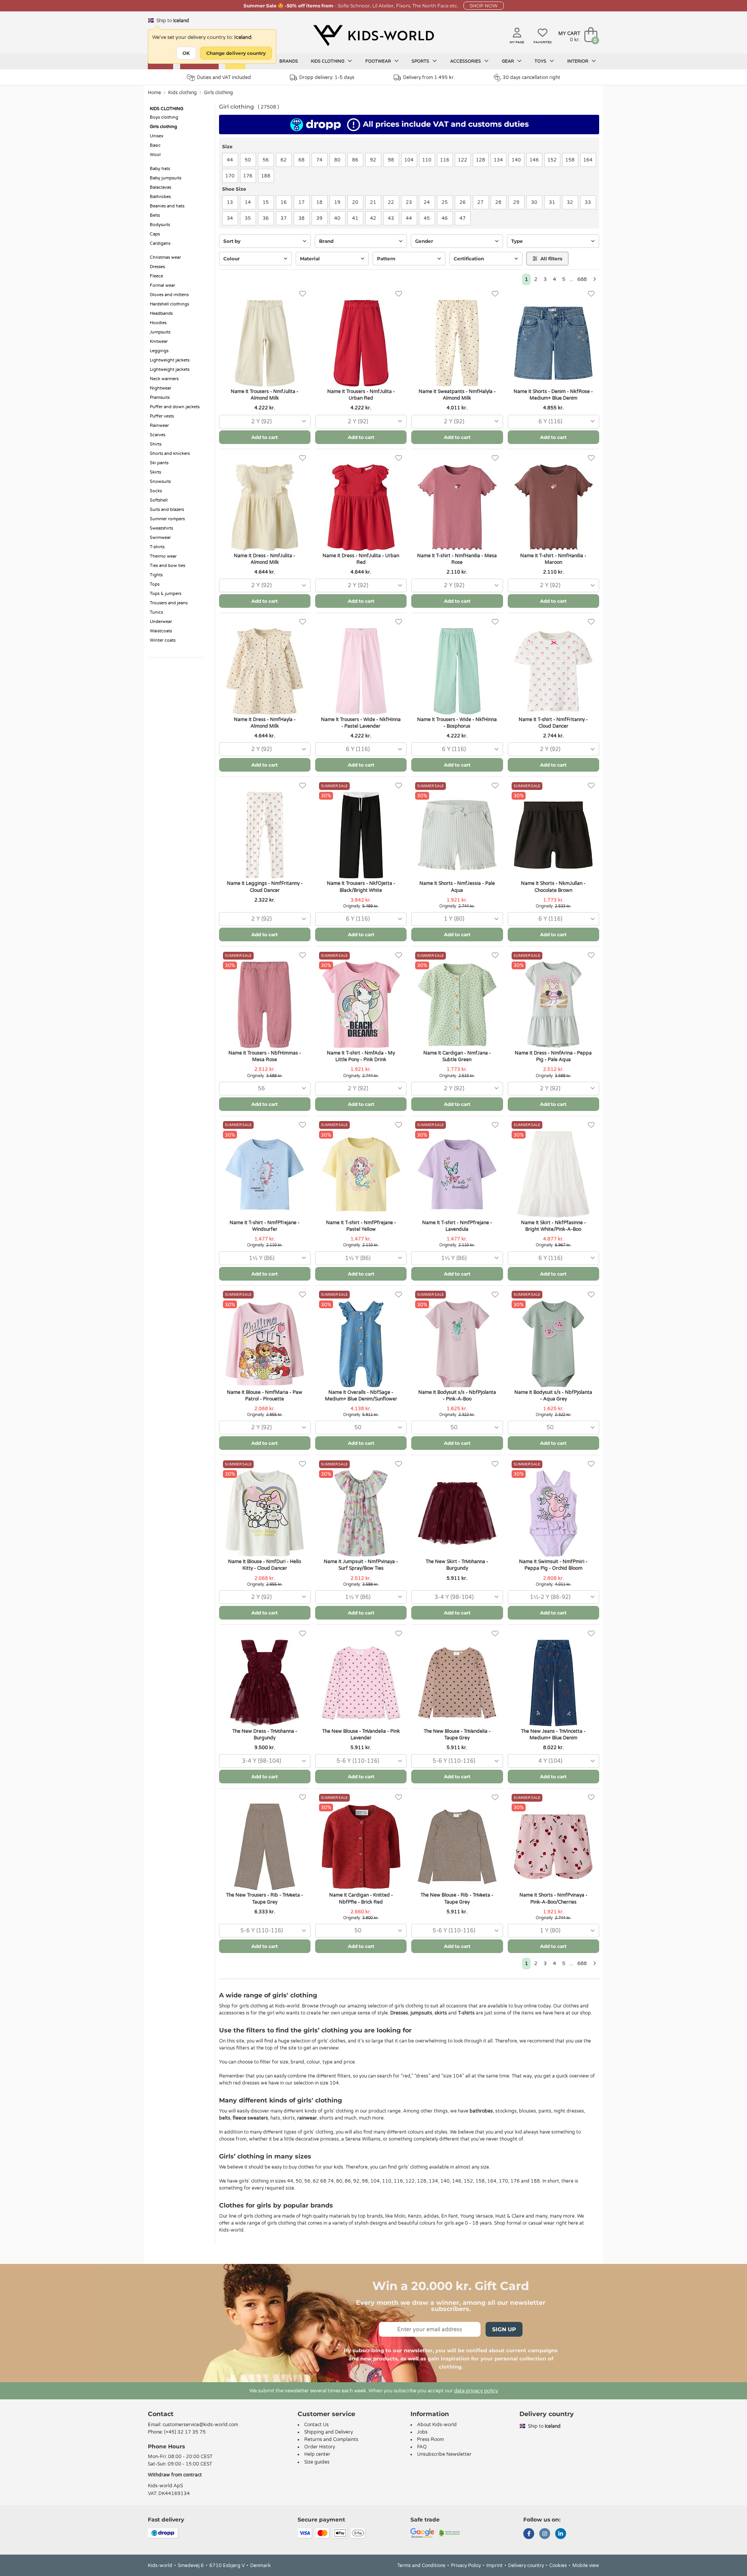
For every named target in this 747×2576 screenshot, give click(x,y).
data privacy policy (476, 2391)
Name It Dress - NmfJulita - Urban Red (361, 559)
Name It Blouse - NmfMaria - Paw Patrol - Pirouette (265, 1396)
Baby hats (160, 169)
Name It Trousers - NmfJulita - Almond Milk (265, 395)
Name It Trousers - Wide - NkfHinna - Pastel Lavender (361, 723)
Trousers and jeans (169, 603)
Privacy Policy (466, 2565)
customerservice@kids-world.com (200, 2425)
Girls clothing (218, 93)
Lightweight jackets (170, 360)
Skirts (155, 472)
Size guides (317, 2462)
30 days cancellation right (531, 77)
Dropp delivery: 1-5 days (327, 77)
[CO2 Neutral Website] (450, 2532)
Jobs (422, 2432)
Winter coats (163, 640)
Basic (155, 145)
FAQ (422, 2447)
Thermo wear (163, 556)
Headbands (161, 313)
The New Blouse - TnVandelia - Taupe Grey (457, 1735)
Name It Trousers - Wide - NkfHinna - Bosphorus (457, 723)
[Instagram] (545, 2534)
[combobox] (265, 422)
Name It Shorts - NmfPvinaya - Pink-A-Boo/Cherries (553, 1898)
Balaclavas (160, 187)
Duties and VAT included (224, 77)
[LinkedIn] (561, 2534)
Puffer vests (162, 416)
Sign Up (504, 2329)
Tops (155, 584)
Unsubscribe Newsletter (444, 2454)
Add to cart (265, 437)
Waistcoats (161, 631)
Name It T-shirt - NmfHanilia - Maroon (553, 559)
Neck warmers (164, 379)
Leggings (159, 351)
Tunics (156, 612)
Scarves (158, 435)
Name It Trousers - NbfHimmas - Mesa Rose (265, 1056)
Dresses (157, 267)
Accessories (466, 61)
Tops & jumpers (166, 594)
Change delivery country (236, 53)
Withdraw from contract (175, 2475)
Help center (317, 2454)
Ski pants (159, 463)
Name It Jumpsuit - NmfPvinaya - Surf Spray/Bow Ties (361, 1565)
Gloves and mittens (169, 295)
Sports (421, 61)
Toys (541, 61)
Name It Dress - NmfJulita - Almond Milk (265, 559)
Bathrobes (160, 197)
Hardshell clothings (169, 304)
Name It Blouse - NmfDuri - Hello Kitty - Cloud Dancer (265, 1565)
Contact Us (317, 2425)
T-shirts (157, 547)
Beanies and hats (167, 206)
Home (154, 93)
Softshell (159, 500)
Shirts (156, 444)
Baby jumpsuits (166, 178)
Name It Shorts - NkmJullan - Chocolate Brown (553, 887)
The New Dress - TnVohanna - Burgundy (265, 1735)
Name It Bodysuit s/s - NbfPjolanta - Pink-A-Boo (457, 1396)
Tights (156, 575)
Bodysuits (160, 225)
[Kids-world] (373, 35)
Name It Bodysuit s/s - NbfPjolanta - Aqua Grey (553, 1396)
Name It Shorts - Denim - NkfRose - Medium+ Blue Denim (553, 395)
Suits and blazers (167, 510)
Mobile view (586, 2565)
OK (186, 53)
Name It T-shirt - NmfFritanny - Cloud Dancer (553, 723)
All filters (551, 259)
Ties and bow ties (167, 566)
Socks (156, 491)
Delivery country (526, 2565)
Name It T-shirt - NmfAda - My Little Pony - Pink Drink (361, 1056)
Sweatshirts (161, 528)
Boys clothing (164, 117)
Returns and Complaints (331, 2439)
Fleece (156, 276)
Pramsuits (160, 397)
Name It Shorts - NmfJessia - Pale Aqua (457, 887)
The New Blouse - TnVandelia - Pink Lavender (361, 1735)
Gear (509, 61)
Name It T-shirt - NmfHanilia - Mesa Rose (457, 559)
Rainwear (159, 426)
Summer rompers (167, 519)
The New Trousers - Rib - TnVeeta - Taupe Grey (265, 1898)
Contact (161, 2414)
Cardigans (160, 243)
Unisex (157, 136)
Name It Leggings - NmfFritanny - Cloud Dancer (265, 887)
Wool (155, 155)
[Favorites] (302, 294)
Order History (320, 2447)
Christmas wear (165, 257)
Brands (289, 61)
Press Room (430, 2439)
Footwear (379, 61)
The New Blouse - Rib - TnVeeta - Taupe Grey (457, 1898)
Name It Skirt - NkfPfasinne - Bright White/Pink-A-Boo (553, 1226)
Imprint (494, 2565)
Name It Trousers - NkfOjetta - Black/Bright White (361, 887)
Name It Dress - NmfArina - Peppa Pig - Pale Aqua (553, 1056)
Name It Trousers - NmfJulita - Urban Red (361, 395)
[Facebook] (529, 2534)
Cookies (558, 2565)
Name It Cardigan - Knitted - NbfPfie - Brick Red (361, 1898)
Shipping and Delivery (329, 2432)
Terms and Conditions (421, 2565)
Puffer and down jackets (175, 407)
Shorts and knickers (170, 454)
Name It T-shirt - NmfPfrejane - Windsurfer (265, 1226)
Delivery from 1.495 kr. (429, 77)
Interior (578, 61)
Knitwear (159, 341)
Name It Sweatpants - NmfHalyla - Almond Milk (457, 395)
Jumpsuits (160, 332)
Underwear (161, 622)
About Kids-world (437, 2425)
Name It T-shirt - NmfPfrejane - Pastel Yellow (361, 1226)
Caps (155, 234)
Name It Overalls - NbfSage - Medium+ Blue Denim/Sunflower (361, 1396)
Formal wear (162, 285)
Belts (155, 215)
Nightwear (160, 388)
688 (582, 279)
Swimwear (160, 538)
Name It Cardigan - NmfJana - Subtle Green (457, 1056)
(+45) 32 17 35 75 (185, 2432)
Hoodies (158, 323)
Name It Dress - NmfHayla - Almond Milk (265, 723)
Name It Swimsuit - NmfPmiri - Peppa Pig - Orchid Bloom (553, 1565)
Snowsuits (160, 482)
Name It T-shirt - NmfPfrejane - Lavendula (457, 1226)
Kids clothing (328, 61)
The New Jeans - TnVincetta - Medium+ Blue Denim (553, 1735)
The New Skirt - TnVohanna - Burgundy (457, 1565)
